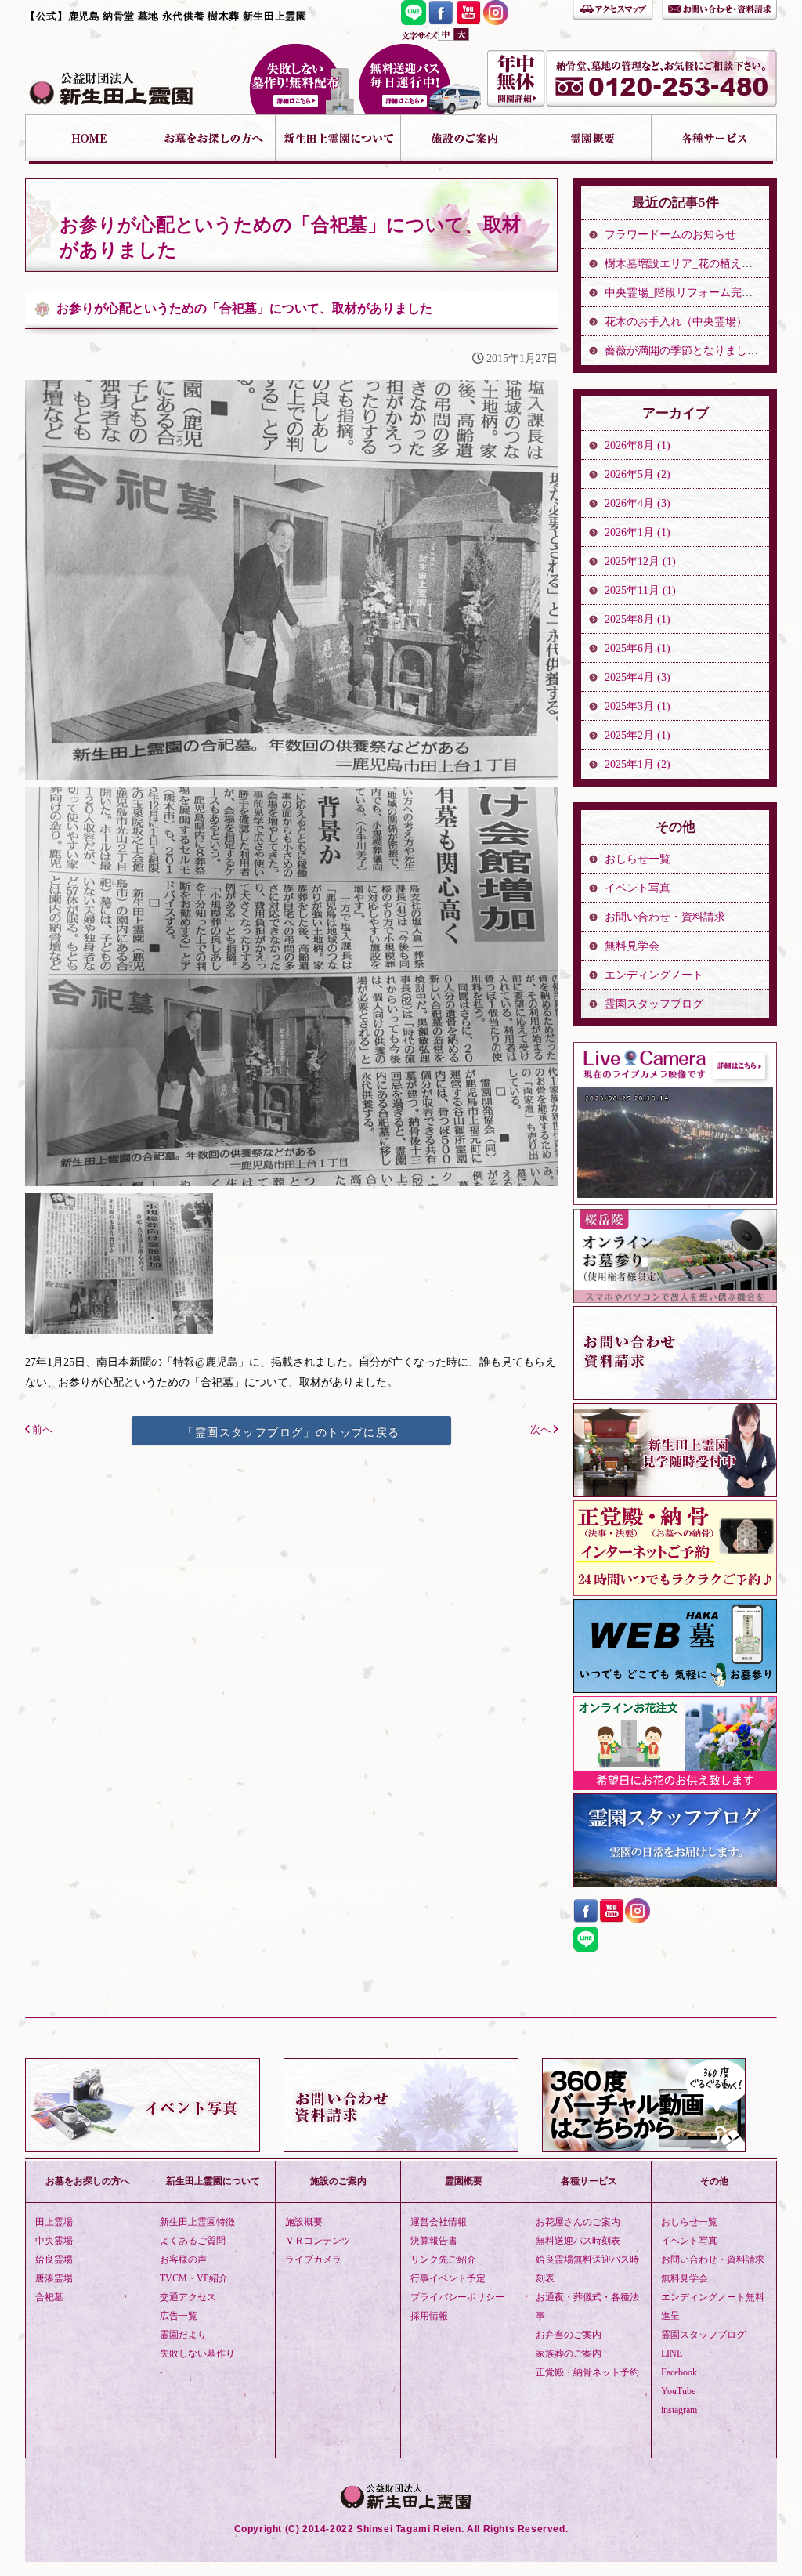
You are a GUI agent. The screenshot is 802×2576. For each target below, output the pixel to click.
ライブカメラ (313, 2259)
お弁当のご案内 (569, 2335)
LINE (672, 2353)
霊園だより (183, 2335)
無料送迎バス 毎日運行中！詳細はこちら (420, 79)
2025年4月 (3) (638, 677)
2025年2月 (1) (638, 735)
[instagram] (496, 21)
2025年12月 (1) (640, 561)
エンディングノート (654, 975)
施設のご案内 (464, 139)
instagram (679, 2410)
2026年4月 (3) (638, 503)
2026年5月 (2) (638, 474)
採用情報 (429, 2316)
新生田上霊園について (338, 139)
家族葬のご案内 (569, 2353)
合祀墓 (49, 2297)
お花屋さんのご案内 (578, 2222)
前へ (41, 1430)
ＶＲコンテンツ (318, 2241)
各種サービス (714, 139)
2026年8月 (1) (638, 445)
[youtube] (468, 21)
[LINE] (414, 21)
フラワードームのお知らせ (670, 235)
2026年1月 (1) (638, 532)
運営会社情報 (439, 2222)
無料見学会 (632, 946)
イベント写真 (638, 888)
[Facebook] (441, 21)
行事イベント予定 (448, 2278)
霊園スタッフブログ (654, 1004)
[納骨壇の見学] (675, 1493)
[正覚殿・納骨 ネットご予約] (675, 1592)
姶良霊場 (54, 2259)
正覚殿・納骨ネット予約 (587, 2372)
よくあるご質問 (193, 2241)
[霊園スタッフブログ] (675, 1883)
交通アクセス (188, 2297)
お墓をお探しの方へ (213, 139)
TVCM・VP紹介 (194, 2278)
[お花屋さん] (675, 1786)
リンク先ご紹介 (443, 2259)
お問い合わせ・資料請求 (719, 8)
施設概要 (304, 2222)
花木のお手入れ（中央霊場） (676, 322)
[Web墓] (675, 1689)
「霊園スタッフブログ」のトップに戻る (291, 1432)
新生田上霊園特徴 (197, 2222)
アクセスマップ (613, 8)
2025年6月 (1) (638, 648)
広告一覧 (179, 2316)
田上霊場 (54, 2222)
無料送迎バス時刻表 (578, 2241)
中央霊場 (54, 2241)
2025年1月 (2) (638, 764)
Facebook (679, 2372)
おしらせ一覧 (638, 859)
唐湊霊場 (54, 2278)
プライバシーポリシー (457, 2297)
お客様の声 (183, 2259)
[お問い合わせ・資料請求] (675, 1396)
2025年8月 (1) (638, 619)
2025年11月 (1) (640, 590)
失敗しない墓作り (302, 79)
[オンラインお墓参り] (675, 1299)
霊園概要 (589, 139)
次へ (542, 1430)
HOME (88, 139)
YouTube (678, 2391)
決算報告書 (434, 2241)
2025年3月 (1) (638, 706)
